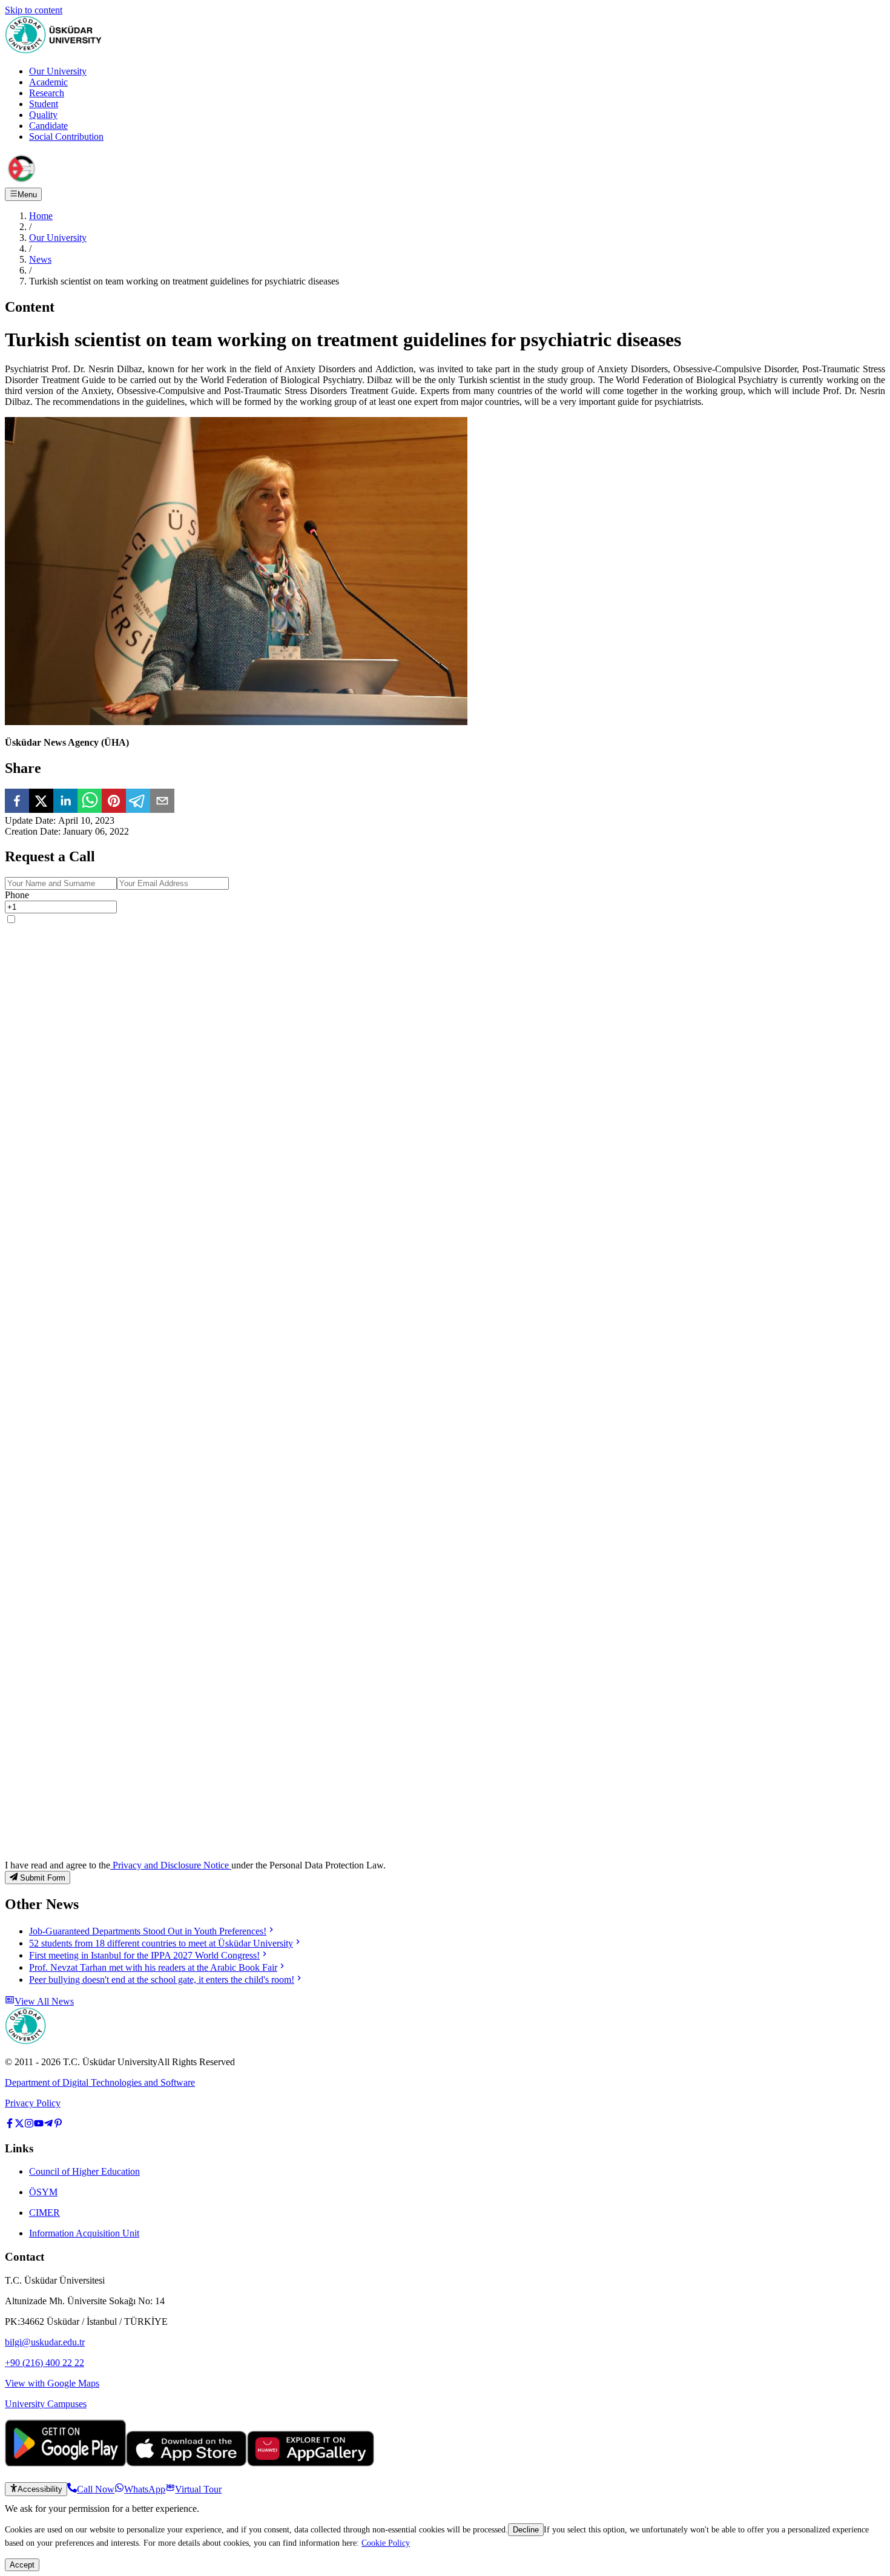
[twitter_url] (19, 2125)
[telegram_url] (48, 2125)
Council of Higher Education (84, 2171)
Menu (27, 195)
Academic (48, 82)
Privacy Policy (33, 2103)
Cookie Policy (386, 2543)
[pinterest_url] (58, 2125)
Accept (22, 2565)
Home (41, 216)
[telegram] (138, 802)
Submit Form (43, 1878)
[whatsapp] (90, 802)
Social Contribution (66, 136)
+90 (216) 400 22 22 (44, 2363)
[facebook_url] (10, 2125)
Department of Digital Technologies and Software (100, 2082)
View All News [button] (44, 2001)
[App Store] (186, 2463)
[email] (162, 802)
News (40, 259)
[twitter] (41, 802)
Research (47, 93)
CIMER (44, 2213)
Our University (58, 71)
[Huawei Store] (311, 2463)
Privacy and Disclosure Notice (171, 1865)
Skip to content (34, 10)
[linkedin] (65, 802)
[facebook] (17, 802)
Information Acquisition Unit (84, 2233)
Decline (526, 2530)
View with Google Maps (52, 2383)
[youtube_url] (39, 2125)
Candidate (48, 126)
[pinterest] (114, 802)
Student (44, 104)
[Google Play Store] (65, 2463)
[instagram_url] (29, 2125)
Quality (43, 115)
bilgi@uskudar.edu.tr (45, 2342)
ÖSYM (43, 2192)
